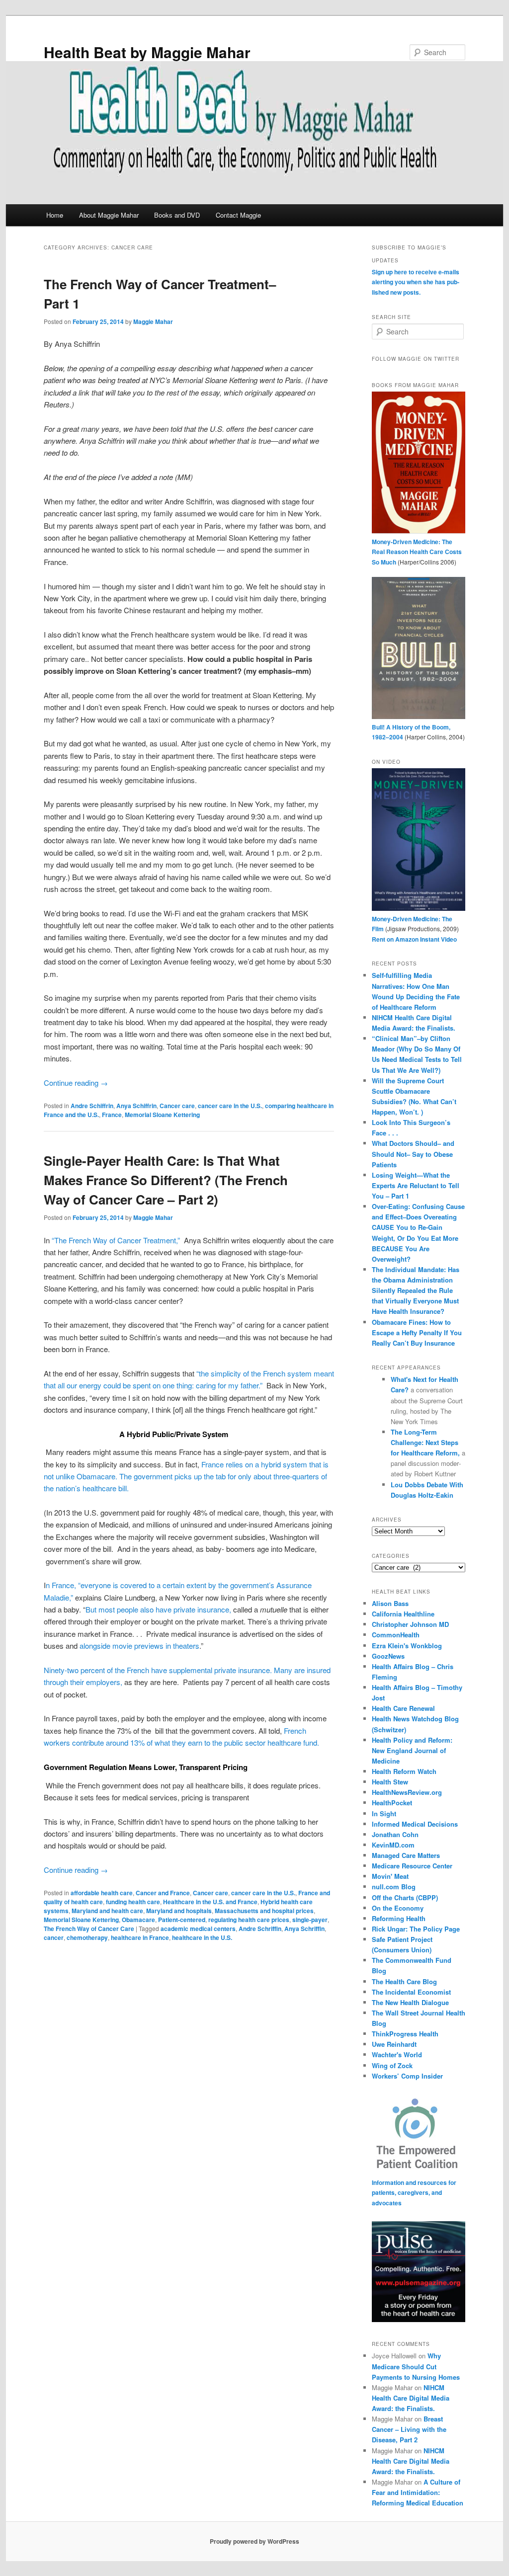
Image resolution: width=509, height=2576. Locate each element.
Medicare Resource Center (412, 1866)
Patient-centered (182, 1920)
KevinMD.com (393, 1845)
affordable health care (102, 1893)
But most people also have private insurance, (158, 1609)
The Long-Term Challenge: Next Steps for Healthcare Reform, (426, 1442)
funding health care (133, 1902)
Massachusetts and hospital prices (264, 1911)
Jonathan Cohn (395, 1834)
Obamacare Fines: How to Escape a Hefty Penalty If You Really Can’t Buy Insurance (417, 1332)
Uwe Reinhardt (394, 2044)
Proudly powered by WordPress (254, 2541)
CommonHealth (396, 1635)
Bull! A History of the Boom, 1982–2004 (411, 732)
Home (55, 215)
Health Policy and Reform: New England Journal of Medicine (412, 1750)
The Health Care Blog (404, 1981)
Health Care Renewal (403, 1708)
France (112, 1115)
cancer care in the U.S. (230, 1106)
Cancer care (177, 1106)
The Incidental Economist (411, 1992)
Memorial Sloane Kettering (162, 1115)
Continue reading (76, 1083)
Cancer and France (163, 1893)
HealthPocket (392, 1803)
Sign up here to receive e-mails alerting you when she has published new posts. (416, 282)
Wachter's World (397, 2054)
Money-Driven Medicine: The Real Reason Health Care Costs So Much (417, 552)
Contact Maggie (238, 215)
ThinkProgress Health (405, 2034)
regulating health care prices (249, 1920)
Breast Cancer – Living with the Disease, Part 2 (409, 2429)
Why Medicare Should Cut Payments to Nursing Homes (416, 2366)
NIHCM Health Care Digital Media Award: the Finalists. (411, 2398)
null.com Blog (394, 1887)
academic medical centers (198, 1929)
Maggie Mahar (153, 322)
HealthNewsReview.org (407, 1792)
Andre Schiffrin (92, 1106)
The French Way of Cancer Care (89, 1929)
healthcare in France (140, 1937)
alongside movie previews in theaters (139, 1646)
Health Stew (390, 1782)
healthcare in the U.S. (202, 1937)
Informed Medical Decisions (415, 1824)
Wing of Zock (392, 2065)
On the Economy (398, 1908)
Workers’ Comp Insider (407, 2076)
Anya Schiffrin (136, 1106)
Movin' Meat (390, 1876)
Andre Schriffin (260, 1929)
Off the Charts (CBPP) (405, 1897)
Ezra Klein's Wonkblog (407, 1646)
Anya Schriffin (304, 1929)
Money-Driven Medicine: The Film (412, 924)
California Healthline (403, 1614)
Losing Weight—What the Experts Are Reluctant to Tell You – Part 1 (416, 1185)
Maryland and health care (107, 1911)
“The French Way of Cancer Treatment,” (116, 1240)
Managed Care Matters (406, 1855)
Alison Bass (390, 1603)
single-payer (310, 1920)
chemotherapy (87, 1937)
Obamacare (138, 1920)
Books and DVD (177, 215)
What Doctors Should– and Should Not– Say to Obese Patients (413, 1154)
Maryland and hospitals (179, 1911)
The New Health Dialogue (410, 2002)
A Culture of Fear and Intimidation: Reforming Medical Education (418, 2492)
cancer (54, 1937)
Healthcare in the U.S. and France (210, 1902)
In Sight (384, 1813)
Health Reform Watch (404, 1771)
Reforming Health (399, 1918)
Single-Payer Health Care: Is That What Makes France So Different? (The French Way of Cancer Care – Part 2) (166, 1180)
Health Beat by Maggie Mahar (147, 52)
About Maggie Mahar (109, 215)
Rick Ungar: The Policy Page (416, 1929)
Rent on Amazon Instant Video (414, 939)
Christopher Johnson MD (410, 1624)
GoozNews (388, 1656)
